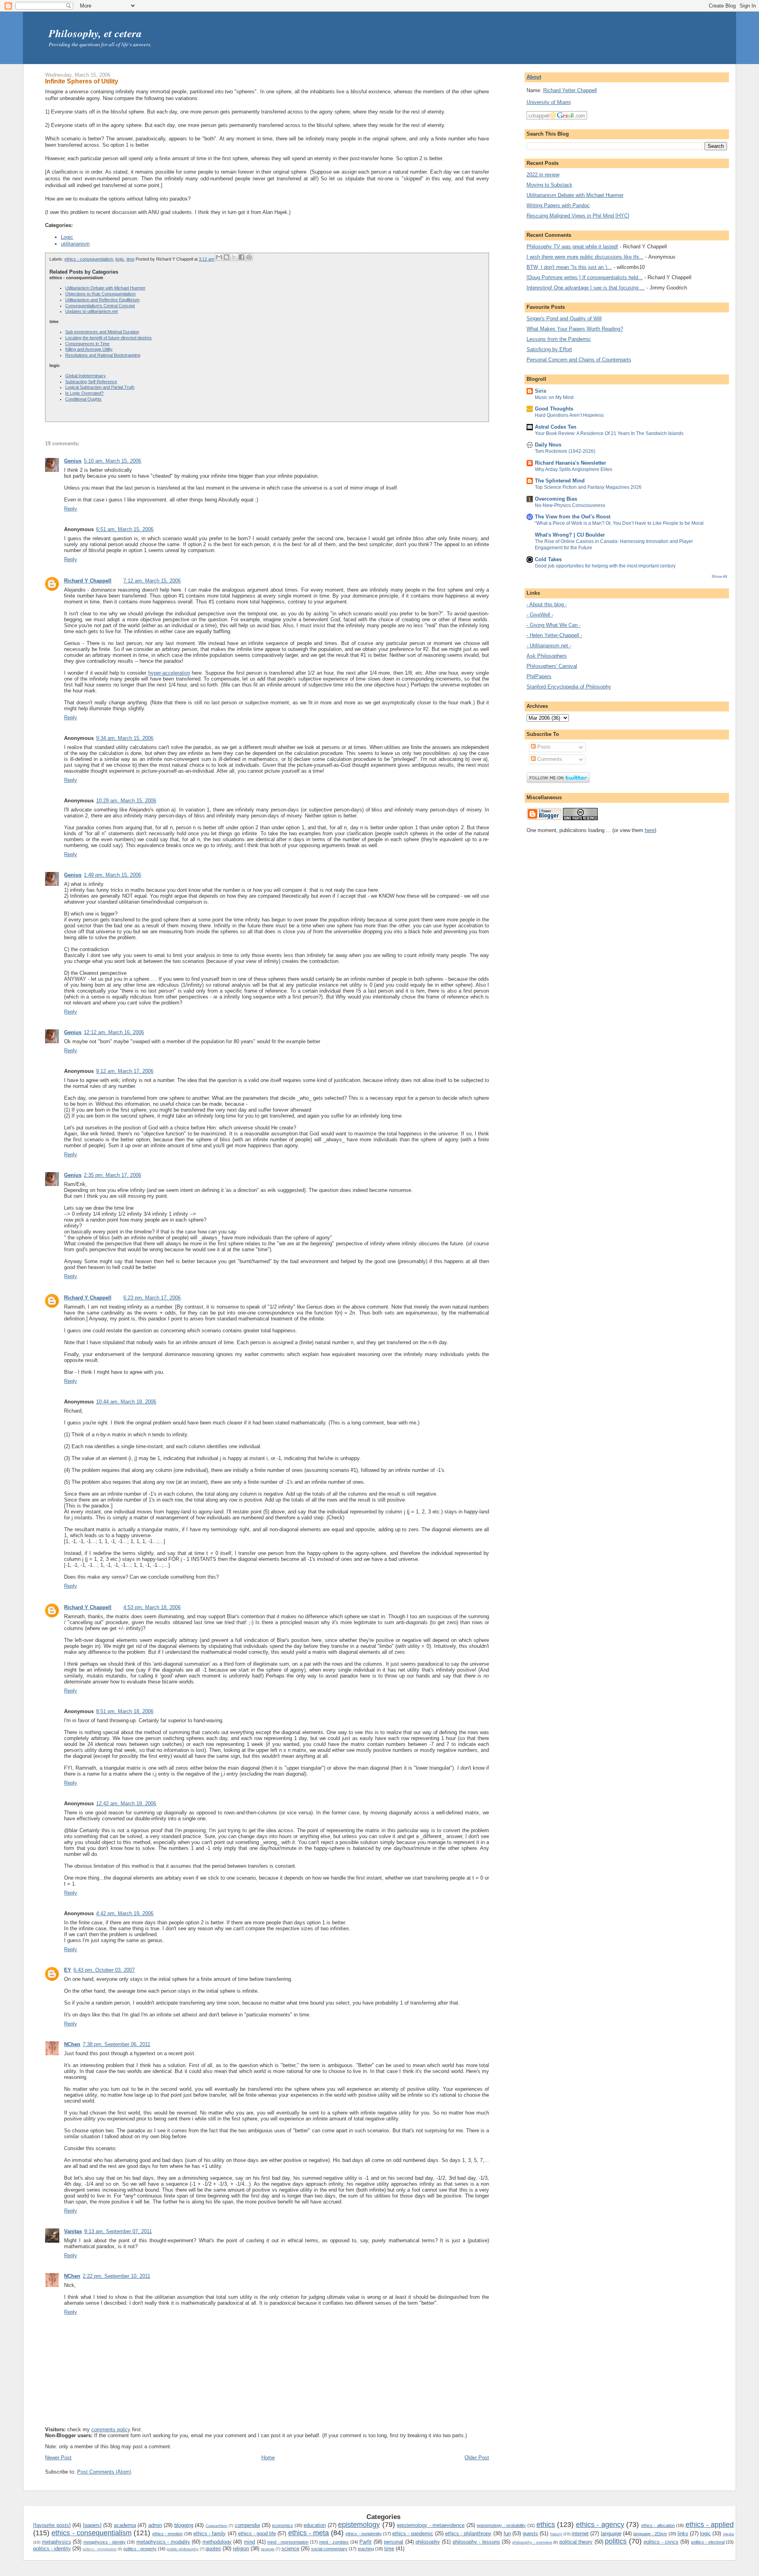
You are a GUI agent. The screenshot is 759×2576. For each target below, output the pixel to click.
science (290, 2549)
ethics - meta (309, 2533)
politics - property (140, 2549)
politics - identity (52, 2549)
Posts (543, 747)
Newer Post (58, 2458)
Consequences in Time (87, 344)
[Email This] (219, 257)
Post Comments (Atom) (104, 2472)
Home (268, 2458)
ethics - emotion (167, 2534)
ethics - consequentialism (89, 259)
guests (530, 2533)
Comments (549, 759)
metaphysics (57, 2542)
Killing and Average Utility (89, 349)
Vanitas (73, 2231)
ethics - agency (600, 2525)
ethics (546, 2525)
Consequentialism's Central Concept (100, 306)
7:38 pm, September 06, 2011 (116, 2044)
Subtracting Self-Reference (91, 382)
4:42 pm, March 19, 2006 (125, 1913)
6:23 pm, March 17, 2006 (152, 1298)
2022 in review (543, 175)
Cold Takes (548, 559)
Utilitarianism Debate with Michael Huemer (105, 288)
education (315, 2525)
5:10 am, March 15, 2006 (112, 461)
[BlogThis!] (227, 257)
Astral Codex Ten (556, 427)
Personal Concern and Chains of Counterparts (579, 360)
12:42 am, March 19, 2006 (126, 1803)
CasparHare (216, 2526)
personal (394, 2542)
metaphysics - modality (163, 2542)
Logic (67, 237)
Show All (719, 576)
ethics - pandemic (413, 2533)
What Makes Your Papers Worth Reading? (575, 329)
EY (68, 1970)
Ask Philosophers (547, 656)
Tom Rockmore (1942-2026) (565, 451)
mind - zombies (334, 2542)
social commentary (329, 2549)
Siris (541, 391)
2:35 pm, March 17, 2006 (112, 1175)
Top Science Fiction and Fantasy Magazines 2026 (588, 487)
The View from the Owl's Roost (573, 517)
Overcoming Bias (556, 499)
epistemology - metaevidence (431, 2525)
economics (282, 2525)
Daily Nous (548, 445)
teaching (366, 2549)
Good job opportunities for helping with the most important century (605, 566)
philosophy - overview (532, 2542)
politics (616, 2541)
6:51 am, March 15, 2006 (125, 529)
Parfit (365, 2542)
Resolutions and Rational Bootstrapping (103, 355)
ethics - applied (710, 2525)
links (683, 2533)
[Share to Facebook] (242, 257)
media (729, 2534)
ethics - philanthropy (468, 2533)
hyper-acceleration (169, 673)
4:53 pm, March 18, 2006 (152, 1607)
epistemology (359, 2525)
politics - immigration (100, 2549)
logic (120, 259)
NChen (72, 2044)
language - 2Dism (650, 2534)
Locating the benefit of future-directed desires (109, 338)
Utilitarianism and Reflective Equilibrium (102, 300)
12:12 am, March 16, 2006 (114, 1032)
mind (249, 2542)
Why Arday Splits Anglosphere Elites (574, 469)
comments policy (111, 2429)
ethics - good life (257, 2533)
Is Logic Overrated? (84, 393)
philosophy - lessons (476, 2542)
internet (580, 2533)
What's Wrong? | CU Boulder (570, 535)
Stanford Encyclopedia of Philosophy (569, 687)
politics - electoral (708, 2542)
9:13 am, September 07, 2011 (118, 2231)
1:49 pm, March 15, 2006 (112, 875)
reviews (268, 2549)
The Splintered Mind (560, 481)
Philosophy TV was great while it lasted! (572, 247)
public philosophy (183, 2549)
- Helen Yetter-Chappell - (554, 635)
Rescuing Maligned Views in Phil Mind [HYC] (578, 216)
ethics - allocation (658, 2525)
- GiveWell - (540, 615)
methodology (217, 2542)
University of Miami (549, 102)
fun (507, 2533)
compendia (247, 2525)
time (130, 259)
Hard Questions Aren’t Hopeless (569, 415)
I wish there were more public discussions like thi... (585, 257)
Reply (71, 509)
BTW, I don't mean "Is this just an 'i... (569, 267)
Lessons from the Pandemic (559, 339)
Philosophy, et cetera (95, 33)
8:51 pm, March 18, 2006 (125, 1711)
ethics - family (210, 2533)
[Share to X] (234, 257)
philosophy (428, 2542)
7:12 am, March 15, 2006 (152, 581)
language (611, 2533)
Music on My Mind (554, 397)
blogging (184, 2525)
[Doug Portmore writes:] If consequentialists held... (585, 277)
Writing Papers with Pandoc (558, 205)
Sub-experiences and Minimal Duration (102, 332)
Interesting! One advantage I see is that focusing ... (586, 288)
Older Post (477, 2458)
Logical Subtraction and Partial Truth (100, 387)
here (650, 830)
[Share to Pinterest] (249, 257)
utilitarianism (75, 244)
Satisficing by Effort (549, 349)
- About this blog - (547, 604)
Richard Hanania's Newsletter (570, 463)
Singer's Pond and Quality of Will (564, 319)
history (556, 2534)
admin (155, 2525)
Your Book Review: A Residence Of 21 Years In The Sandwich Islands (609, 433)
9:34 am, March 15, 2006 (125, 738)
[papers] (92, 2525)
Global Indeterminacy (86, 376)
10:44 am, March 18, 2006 (126, 1402)
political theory (576, 2542)
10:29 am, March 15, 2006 (126, 801)
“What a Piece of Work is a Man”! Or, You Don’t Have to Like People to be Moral (619, 523)
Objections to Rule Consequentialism (100, 294)
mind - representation (288, 2542)
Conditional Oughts (83, 399)
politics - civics (661, 2542)
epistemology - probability (501, 2525)
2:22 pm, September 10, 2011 (116, 2276)
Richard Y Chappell (88, 581)
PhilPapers (539, 676)
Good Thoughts (554, 409)
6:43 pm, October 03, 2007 (104, 1970)
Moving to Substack (549, 185)
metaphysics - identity (105, 2542)
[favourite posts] (52, 2525)
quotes (213, 2549)
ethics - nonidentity (363, 2534)
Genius (73, 461)
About (534, 77)
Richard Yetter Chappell (570, 90)
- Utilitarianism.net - (549, 646)
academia (125, 2525)
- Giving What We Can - (554, 625)
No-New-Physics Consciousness (570, 505)
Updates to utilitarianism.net (92, 311)
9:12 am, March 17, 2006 (125, 1071)
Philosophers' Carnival (552, 666)
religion (241, 2549)
